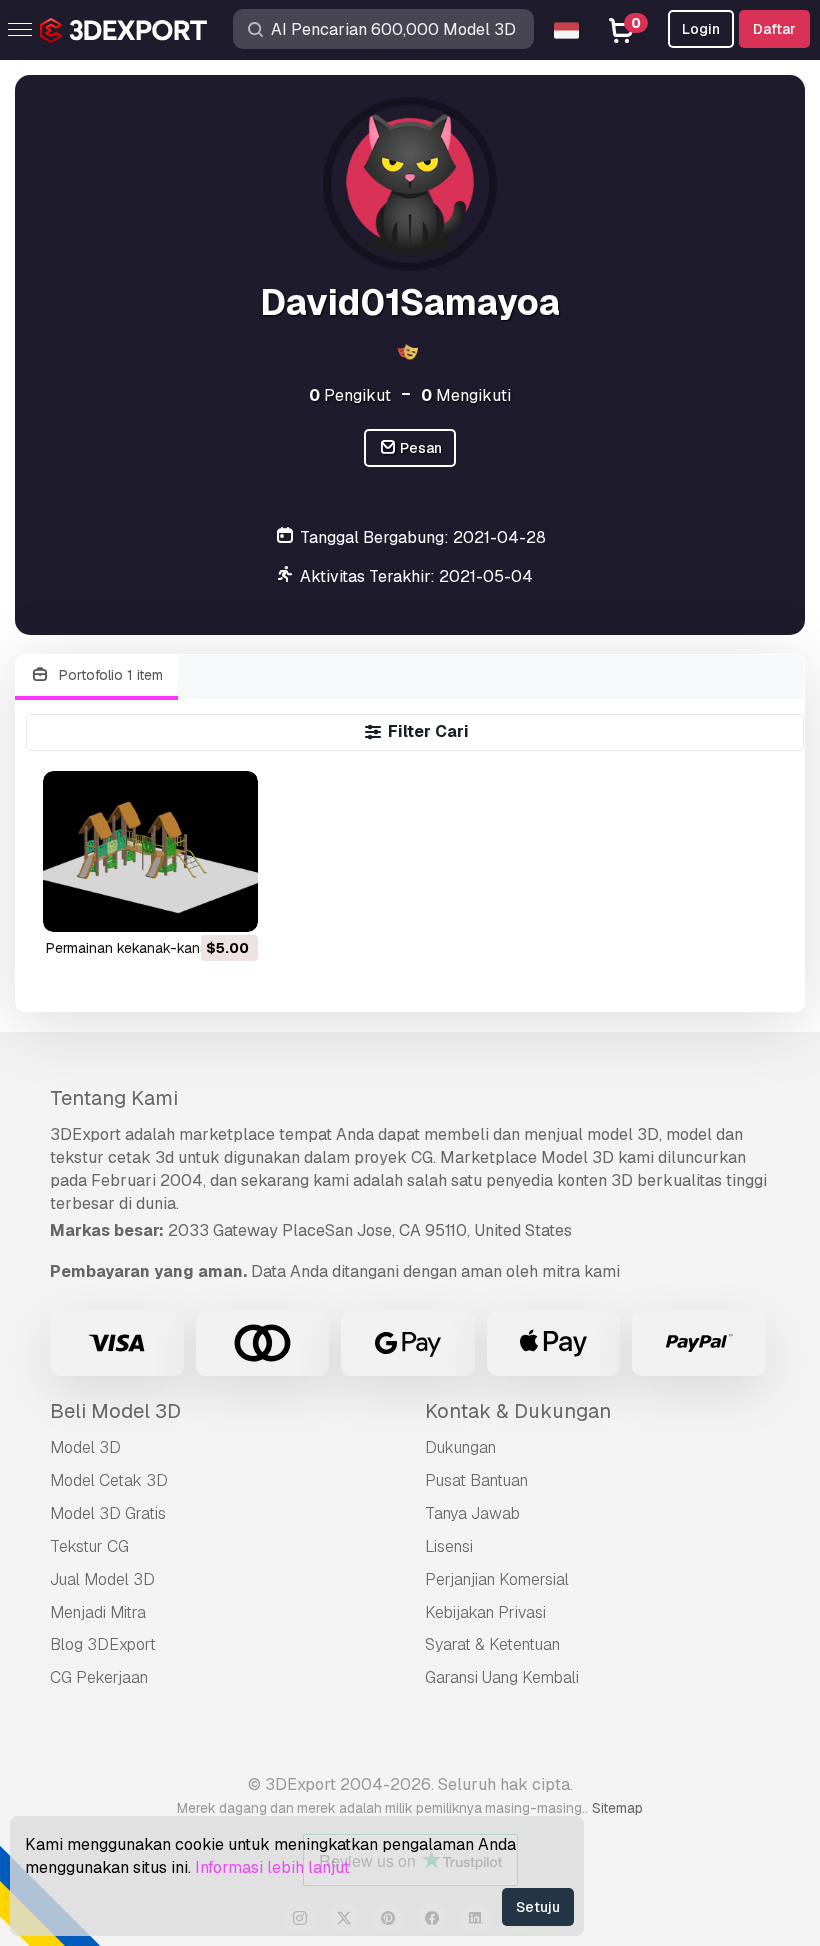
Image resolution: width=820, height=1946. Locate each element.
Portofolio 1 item (109, 675)
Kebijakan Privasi (485, 1612)
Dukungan (460, 1447)
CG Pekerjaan (99, 1677)
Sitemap (617, 1808)
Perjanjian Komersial (497, 1579)
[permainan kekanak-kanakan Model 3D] (150, 851)
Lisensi (449, 1546)
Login (701, 29)
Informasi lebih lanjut (272, 1867)
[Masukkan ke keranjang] (188, 904)
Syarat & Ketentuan (492, 1644)
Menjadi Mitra (98, 1612)
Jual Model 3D (102, 1579)
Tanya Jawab (472, 1513)
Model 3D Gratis (108, 1513)
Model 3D (85, 1447)
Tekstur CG (89, 1546)
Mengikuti (466, 395)
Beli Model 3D (115, 1411)
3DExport (85, 1134)
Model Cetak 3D (109, 1480)
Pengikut (350, 395)
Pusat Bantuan (476, 1480)
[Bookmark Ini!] (229, 904)
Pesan (419, 448)
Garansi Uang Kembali (502, 1677)
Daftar (774, 29)
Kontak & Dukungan (518, 1411)
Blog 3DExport (103, 1644)
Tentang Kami (114, 1098)
